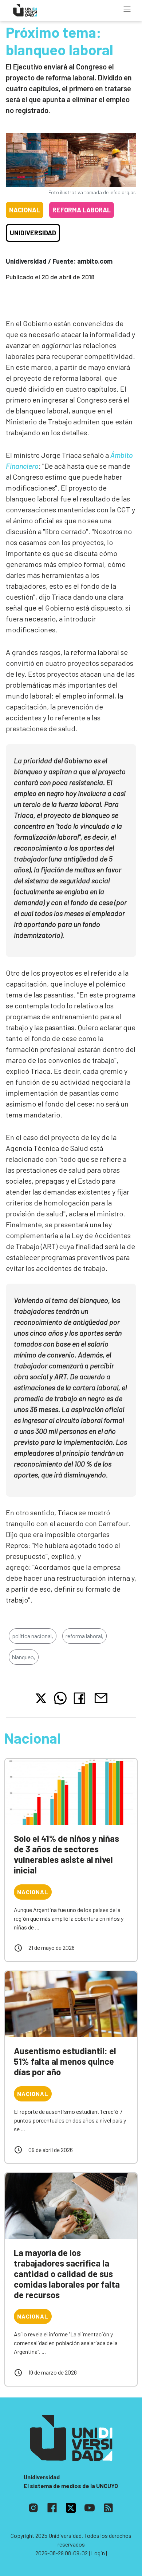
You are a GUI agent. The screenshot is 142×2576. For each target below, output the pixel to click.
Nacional (25, 210)
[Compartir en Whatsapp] (60, 1698)
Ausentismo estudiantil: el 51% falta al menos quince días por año (65, 2061)
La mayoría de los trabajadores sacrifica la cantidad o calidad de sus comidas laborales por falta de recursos (67, 2273)
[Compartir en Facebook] (81, 1698)
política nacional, (33, 1636)
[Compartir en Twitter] (41, 1698)
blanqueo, (24, 1657)
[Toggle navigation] (127, 9)
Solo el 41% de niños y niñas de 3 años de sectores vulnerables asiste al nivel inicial (66, 1854)
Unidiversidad (33, 233)
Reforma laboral (82, 210)
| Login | (98, 2553)
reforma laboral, (84, 1636)
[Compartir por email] (101, 1697)
